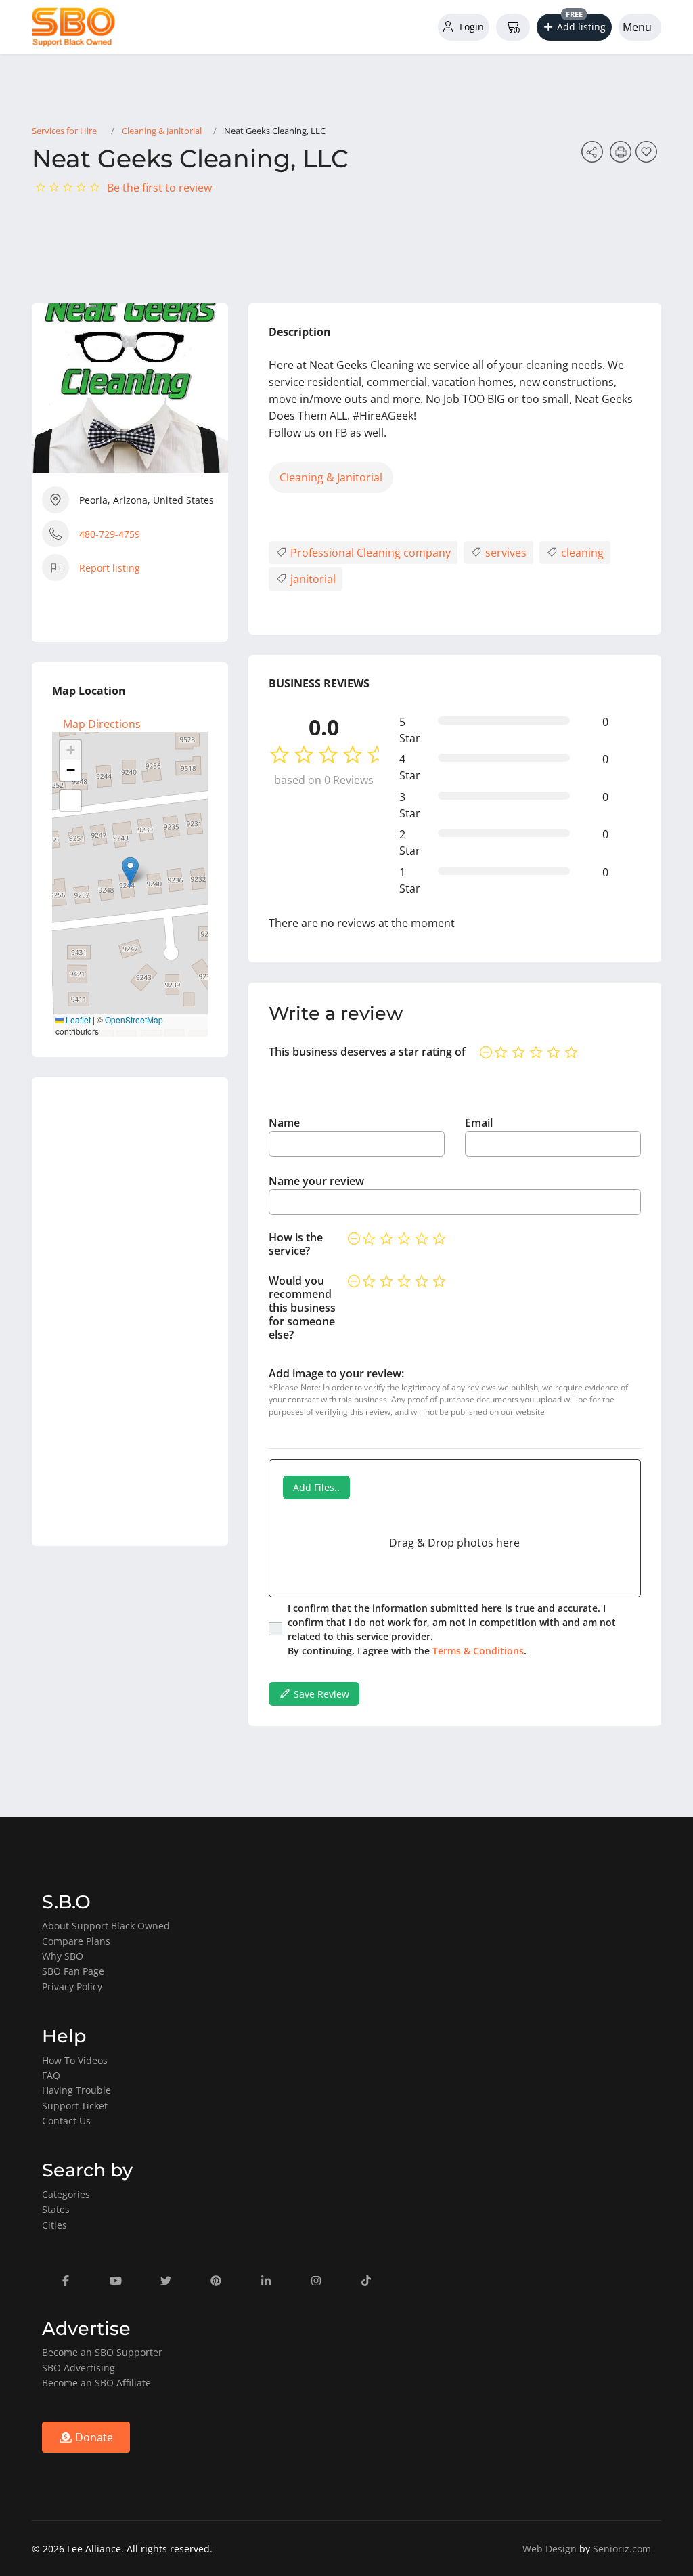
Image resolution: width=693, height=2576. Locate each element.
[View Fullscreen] (70, 800)
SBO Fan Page (73, 1971)
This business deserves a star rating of (367, 1052)
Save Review (320, 1694)
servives (505, 553)
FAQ (51, 2075)
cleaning (581, 553)
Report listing (110, 568)
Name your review (316, 1181)
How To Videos (75, 2060)
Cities (54, 2225)
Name (284, 1123)
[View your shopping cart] (513, 27)
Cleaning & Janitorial (162, 131)
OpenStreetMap (134, 1019)
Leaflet (77, 1019)
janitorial (312, 579)
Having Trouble (76, 2090)
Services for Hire (64, 131)
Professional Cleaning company (369, 553)
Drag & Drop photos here (454, 1543)
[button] (575, 27)
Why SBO (63, 1956)
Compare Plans (76, 1941)
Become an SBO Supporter (102, 2352)
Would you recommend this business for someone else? (302, 1308)
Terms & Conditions (478, 1651)
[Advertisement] (130, 1312)
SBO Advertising (79, 2368)
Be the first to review (159, 188)
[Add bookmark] (648, 156)
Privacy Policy (72, 1987)
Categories (66, 2194)
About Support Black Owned (106, 1926)
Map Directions (102, 724)
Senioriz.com (622, 2549)
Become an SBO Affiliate (96, 2383)
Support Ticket (75, 2106)
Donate (93, 2437)
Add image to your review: (336, 1373)
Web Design (550, 2549)
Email (479, 1123)
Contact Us (66, 2121)
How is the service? (296, 1244)
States (56, 2209)
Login (470, 27)
